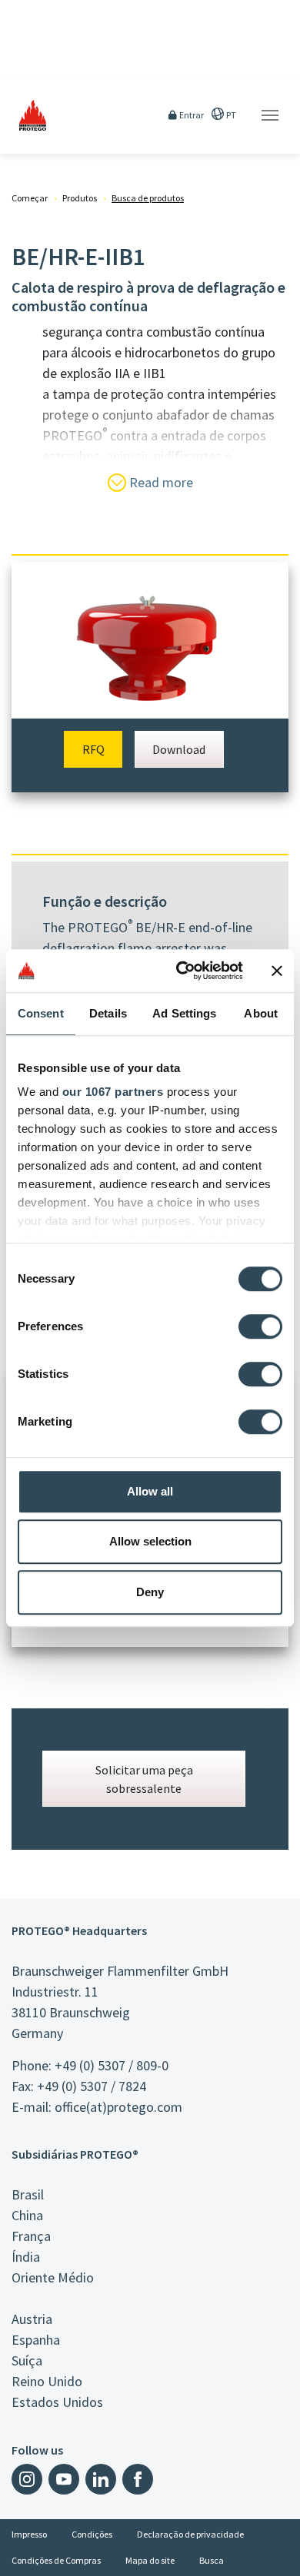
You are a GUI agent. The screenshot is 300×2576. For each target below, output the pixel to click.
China (27, 2215)
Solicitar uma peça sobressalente (144, 1779)
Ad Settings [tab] (184, 1013)
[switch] (260, 1326)
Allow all (150, 1491)
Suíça (27, 2360)
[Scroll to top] (278, 2554)
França (31, 2236)
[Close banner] (277, 971)
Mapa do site (150, 2560)
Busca (212, 2560)
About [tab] (261, 1013)
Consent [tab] (41, 1013)
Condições (92, 2534)
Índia (26, 2257)
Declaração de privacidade (190, 2534)
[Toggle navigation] (270, 115)
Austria (32, 2319)
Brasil (28, 2194)
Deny (150, 1592)
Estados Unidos (57, 2402)
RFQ (93, 749)
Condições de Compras (56, 2560)
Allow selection (150, 1541)
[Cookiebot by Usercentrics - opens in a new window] (182, 971)
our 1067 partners (113, 1092)
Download (179, 749)
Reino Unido (47, 2381)
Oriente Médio (53, 2277)
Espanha (36, 2340)
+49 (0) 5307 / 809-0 (112, 2065)
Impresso (29, 2534)
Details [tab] (108, 1013)
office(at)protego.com (118, 2107)
